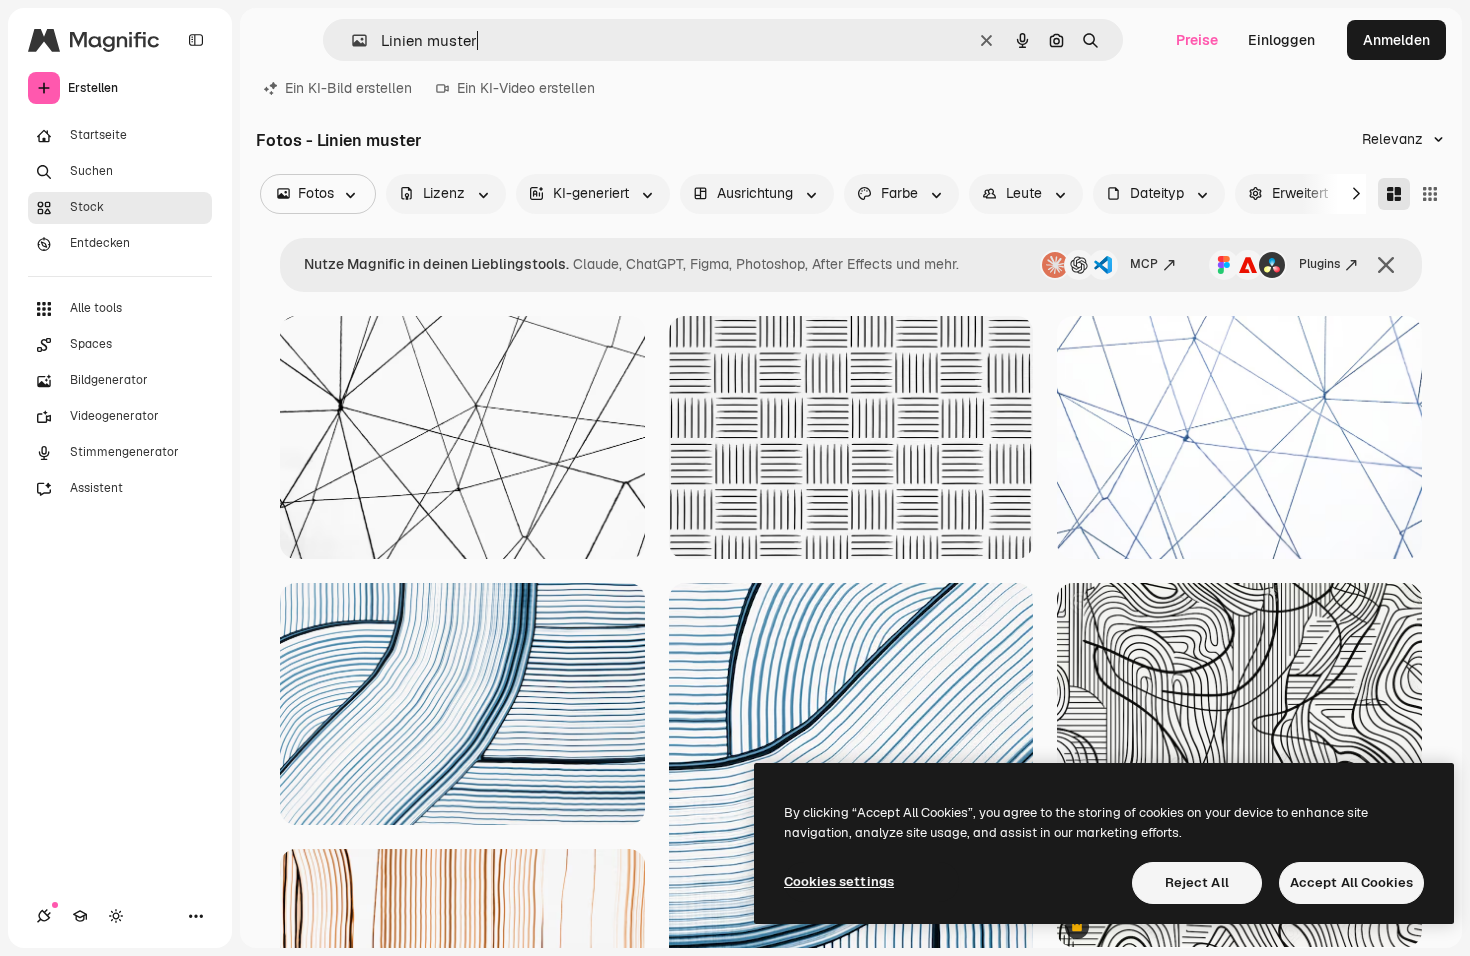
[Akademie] (80, 916)
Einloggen (1281, 40)
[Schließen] (1386, 265)
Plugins (1319, 264)
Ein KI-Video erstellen (526, 88)
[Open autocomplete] (351, 40)
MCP (1144, 264)
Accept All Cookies (1351, 882)
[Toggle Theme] (116, 916)
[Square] (1430, 194)
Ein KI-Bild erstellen (348, 88)
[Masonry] (1394, 194)
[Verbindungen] (44, 916)
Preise (1197, 40)
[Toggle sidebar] (196, 40)
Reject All (1197, 882)
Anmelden (1396, 40)
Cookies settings (839, 881)
